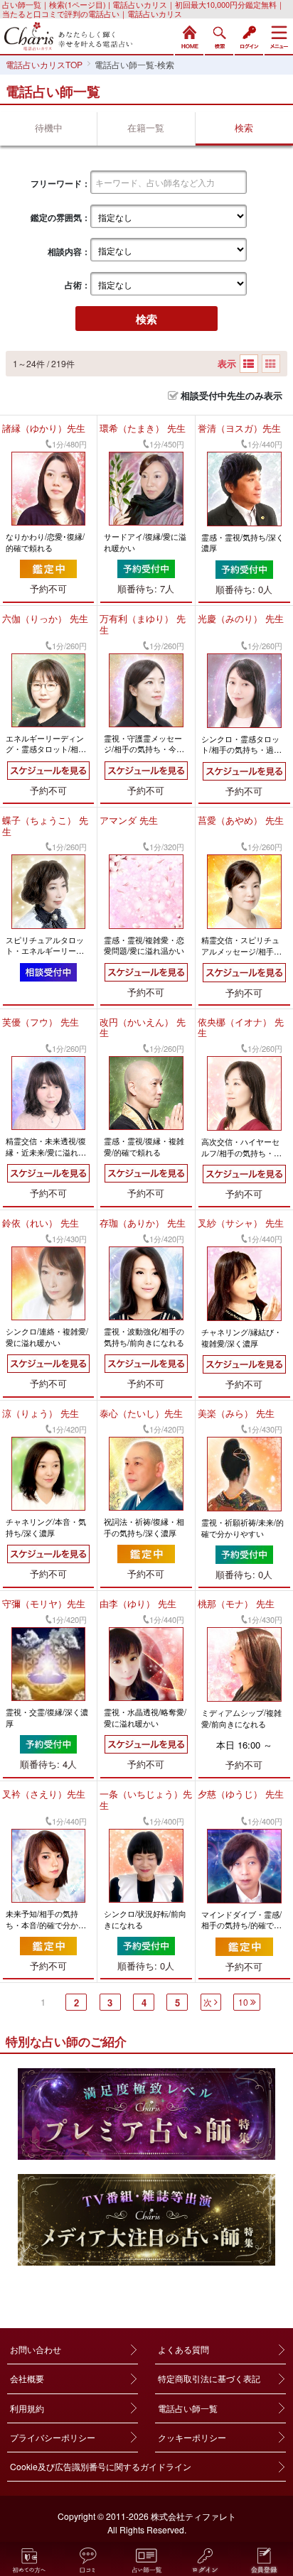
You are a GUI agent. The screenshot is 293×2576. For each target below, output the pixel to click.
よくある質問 (183, 2349)
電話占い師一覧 (188, 2408)
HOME (189, 36)
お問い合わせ (36, 2349)
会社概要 (27, 2378)
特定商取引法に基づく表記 (209, 2378)
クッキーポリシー (192, 2437)
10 (243, 2002)
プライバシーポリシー (53, 2437)
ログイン (249, 36)
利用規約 (27, 2408)
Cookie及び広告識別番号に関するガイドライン (101, 2466)
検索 (219, 36)
